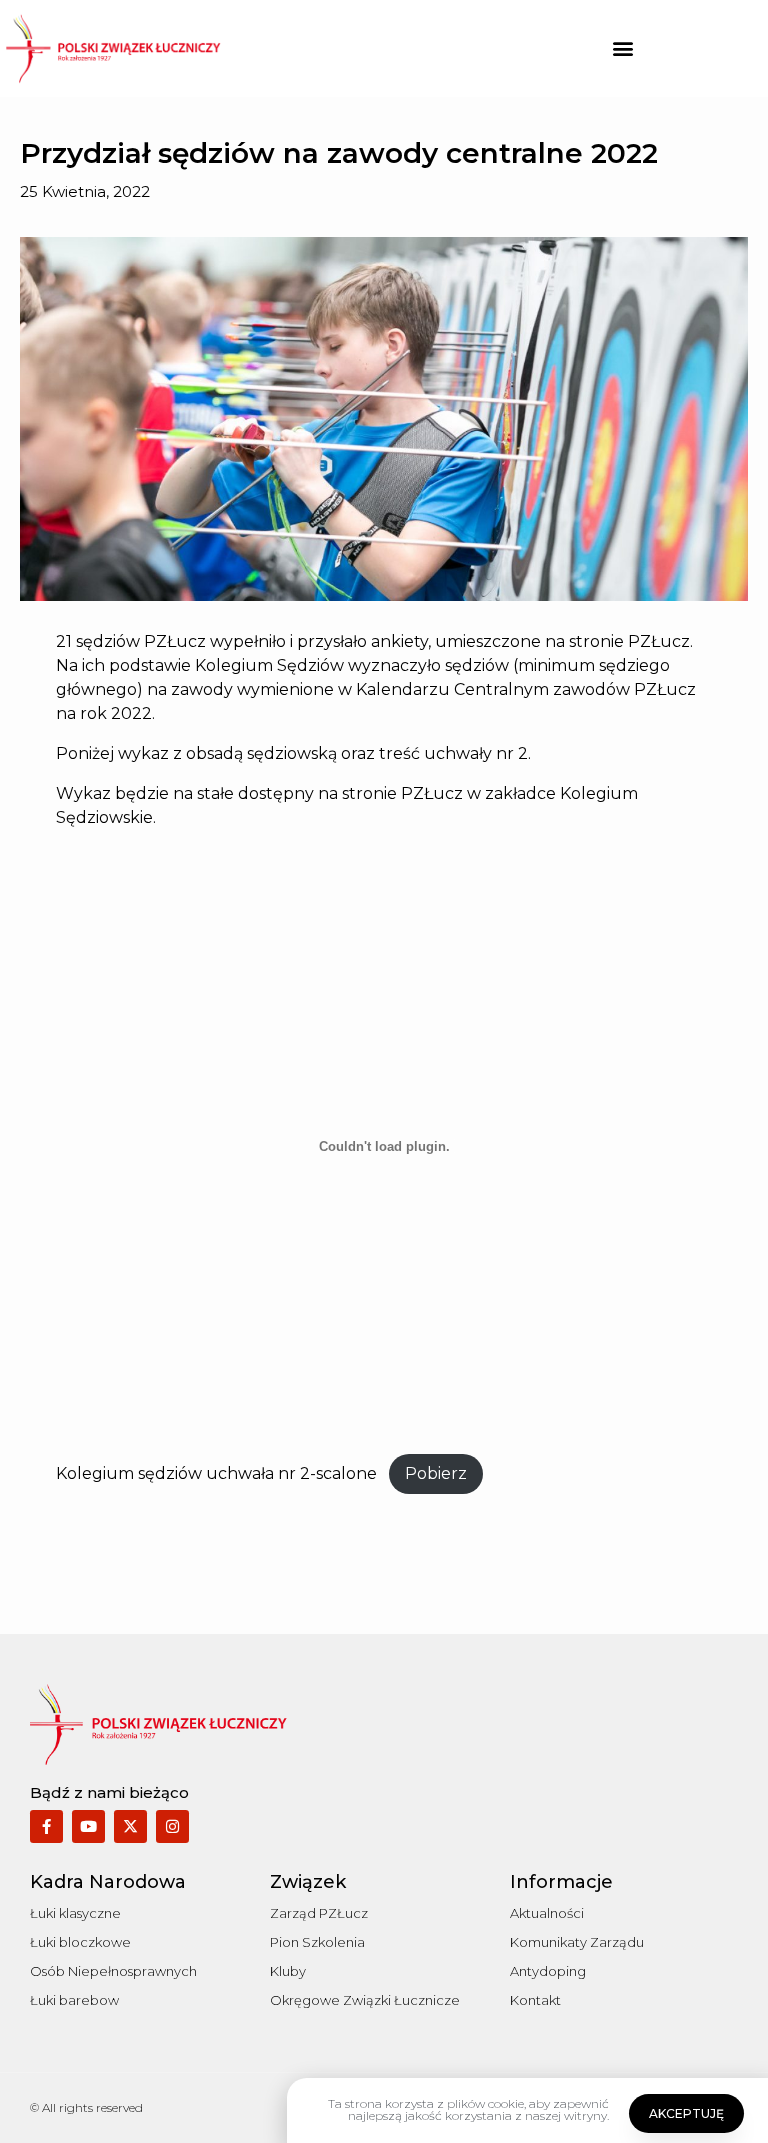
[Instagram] (172, 1826)
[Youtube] (88, 1826)
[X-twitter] (130, 1826)
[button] (622, 48)
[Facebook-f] (46, 1826)
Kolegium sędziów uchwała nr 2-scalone (216, 1473)
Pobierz (436, 1473)
